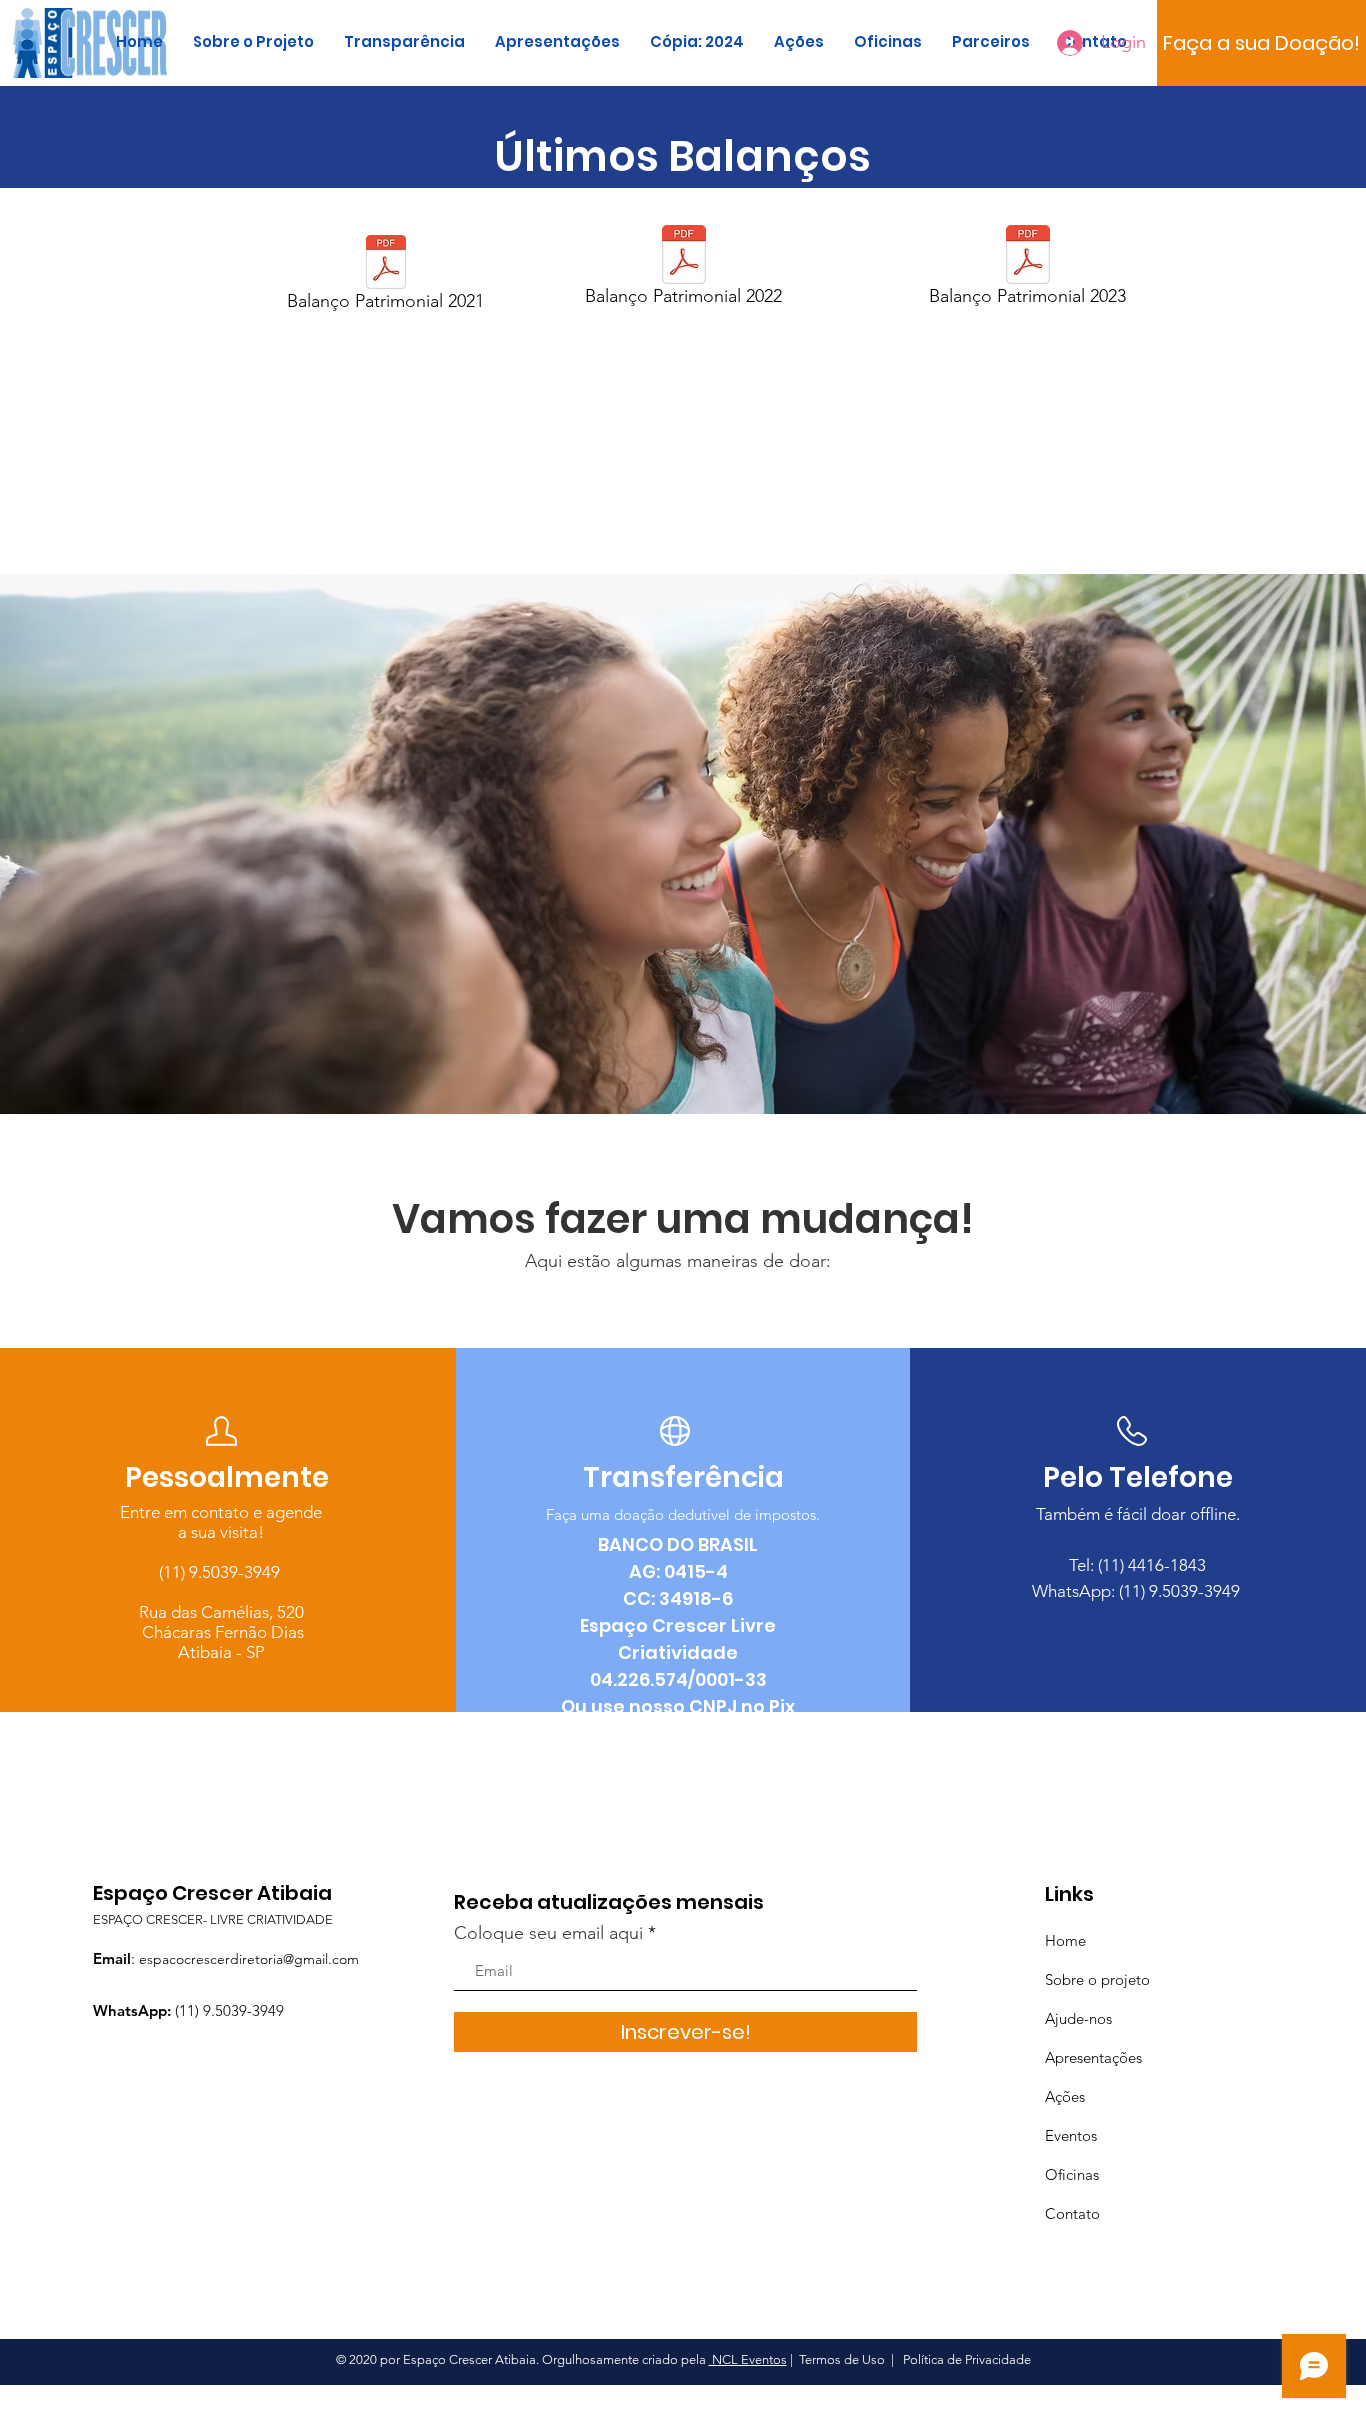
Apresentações (1093, 2057)
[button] (1261, 43)
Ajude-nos (1078, 2018)
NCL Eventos (748, 2359)
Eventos (1071, 2135)
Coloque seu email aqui (548, 1933)
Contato (1072, 2213)
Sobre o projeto (1097, 1979)
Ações (1065, 2096)
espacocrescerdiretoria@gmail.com (249, 1959)
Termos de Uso (842, 2359)
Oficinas (1072, 2174)
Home (1065, 1940)
